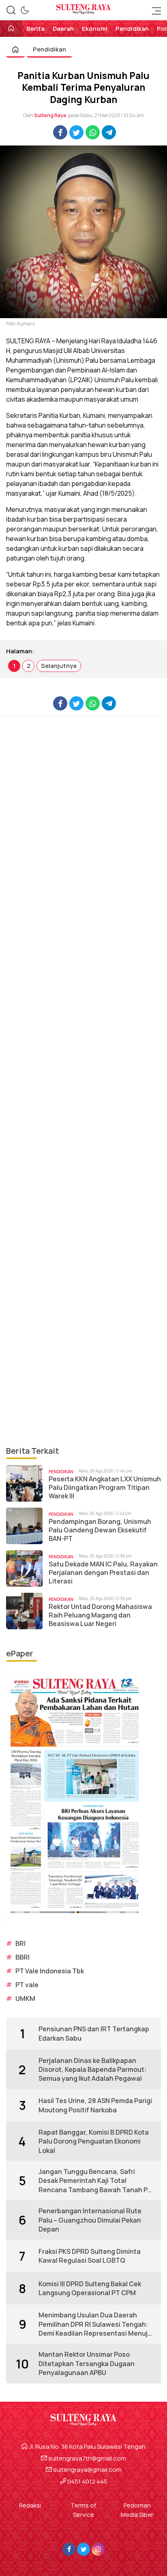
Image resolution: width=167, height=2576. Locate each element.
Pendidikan (49, 49)
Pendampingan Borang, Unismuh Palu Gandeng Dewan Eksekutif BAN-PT (100, 1530)
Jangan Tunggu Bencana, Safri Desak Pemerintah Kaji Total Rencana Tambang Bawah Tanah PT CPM (95, 2181)
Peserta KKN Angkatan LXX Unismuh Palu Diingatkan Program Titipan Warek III (105, 1487)
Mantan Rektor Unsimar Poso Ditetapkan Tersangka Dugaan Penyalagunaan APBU (87, 2363)
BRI (20, 1943)
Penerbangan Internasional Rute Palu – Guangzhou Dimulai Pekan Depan (90, 2220)
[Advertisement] (83, 1081)
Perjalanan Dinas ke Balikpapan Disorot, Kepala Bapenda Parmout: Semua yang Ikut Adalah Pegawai (93, 2070)
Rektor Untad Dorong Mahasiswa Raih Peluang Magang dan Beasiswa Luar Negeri (100, 1615)
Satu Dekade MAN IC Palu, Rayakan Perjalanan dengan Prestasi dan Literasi (103, 1573)
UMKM (25, 1998)
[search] (11, 10)
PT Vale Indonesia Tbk (50, 1971)
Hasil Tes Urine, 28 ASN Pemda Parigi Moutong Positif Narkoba (95, 2105)
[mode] (25, 10)
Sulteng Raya (50, 115)
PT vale (27, 1985)
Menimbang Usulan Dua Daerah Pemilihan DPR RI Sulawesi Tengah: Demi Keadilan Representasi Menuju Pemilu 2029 (95, 2324)
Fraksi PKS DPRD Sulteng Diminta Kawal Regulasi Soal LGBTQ (90, 2256)
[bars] (154, 10)
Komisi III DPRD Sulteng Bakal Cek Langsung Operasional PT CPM (90, 2288)
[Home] (11, 29)
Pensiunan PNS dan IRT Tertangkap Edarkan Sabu (94, 2033)
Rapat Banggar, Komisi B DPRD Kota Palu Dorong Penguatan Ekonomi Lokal (94, 2141)
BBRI (22, 1957)
